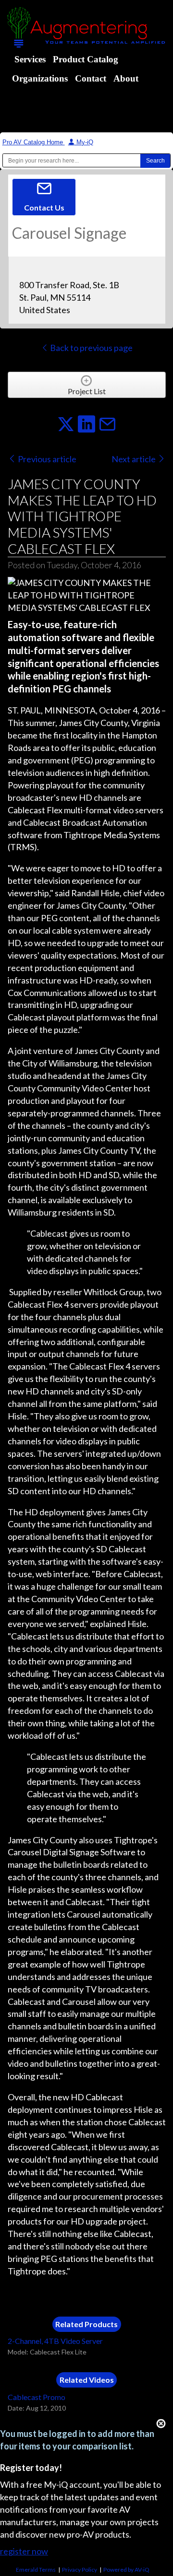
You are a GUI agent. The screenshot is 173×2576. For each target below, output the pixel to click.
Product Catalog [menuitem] (86, 59)
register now (24, 2551)
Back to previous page (91, 348)
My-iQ (84, 142)
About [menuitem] (126, 78)
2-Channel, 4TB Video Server (55, 2341)
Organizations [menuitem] (40, 78)
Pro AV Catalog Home (34, 142)
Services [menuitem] (30, 59)
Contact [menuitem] (91, 78)
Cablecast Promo (37, 2397)
